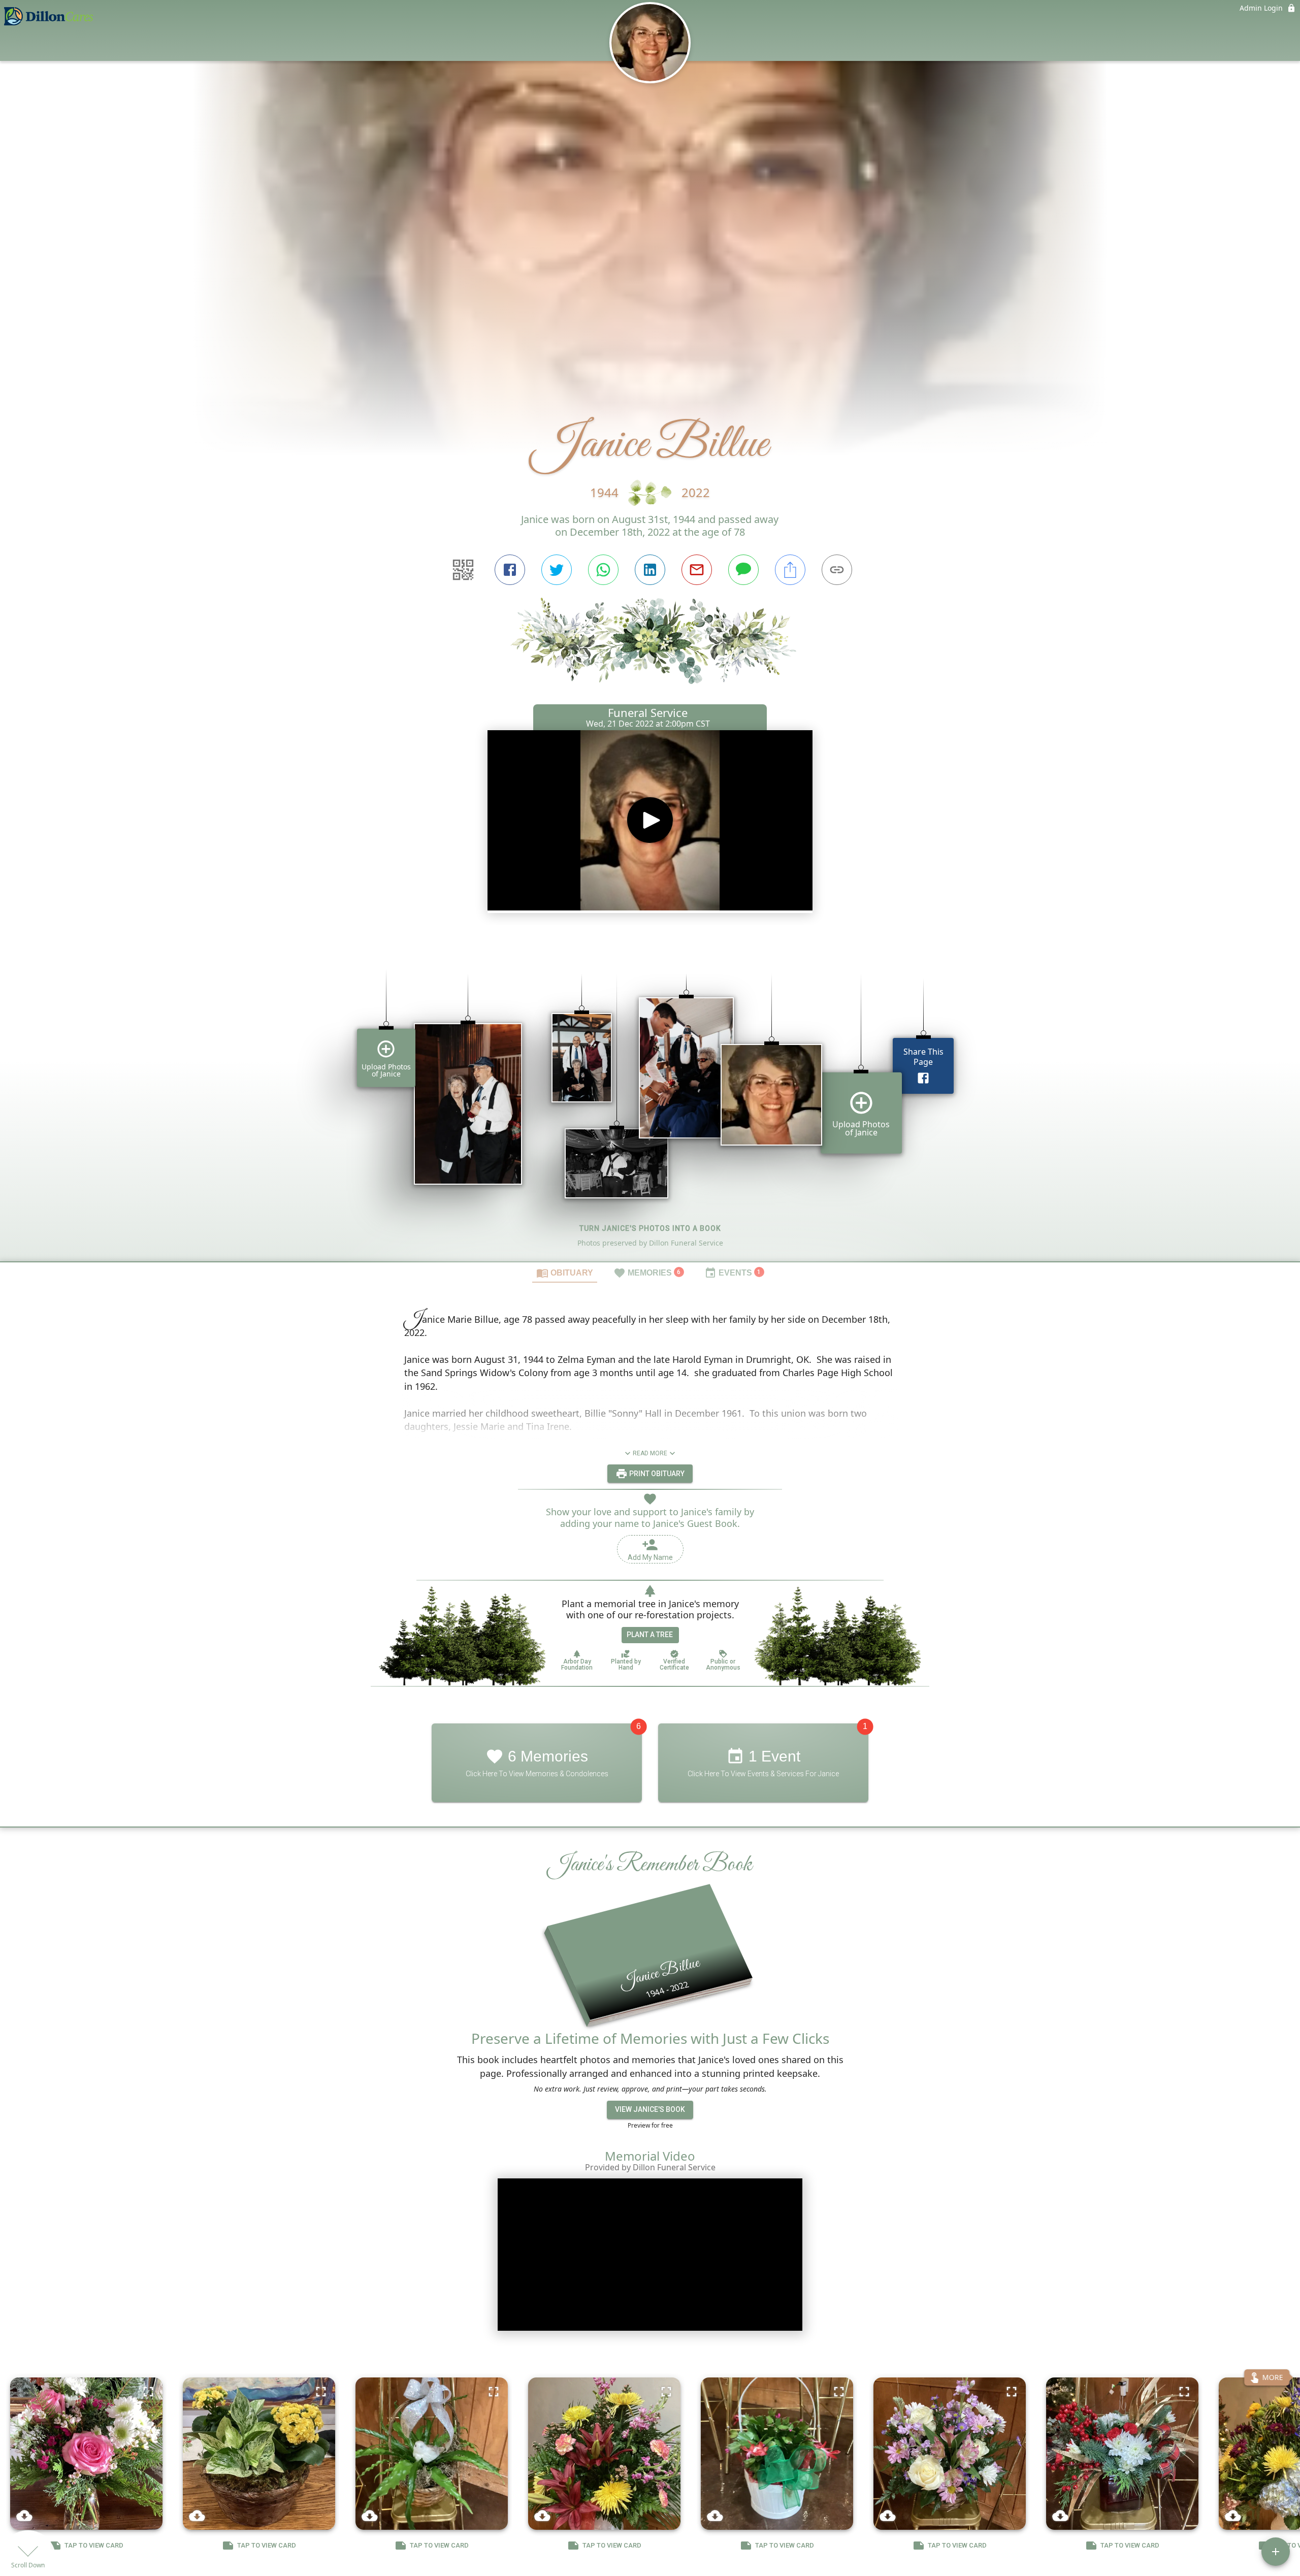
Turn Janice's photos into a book (650, 1228)
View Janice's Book (650, 2109)
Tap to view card (94, 2545)
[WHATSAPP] (603, 570)
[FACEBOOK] (510, 570)
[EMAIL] (697, 570)
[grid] (650, 1100)
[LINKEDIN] (650, 570)
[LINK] (837, 570)
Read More (650, 1453)
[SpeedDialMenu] (1276, 2552)
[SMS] (743, 570)
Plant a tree (650, 1635)
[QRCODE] (463, 570)
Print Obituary (656, 1473)
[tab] (565, 1273)
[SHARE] (790, 570)
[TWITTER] (557, 570)
